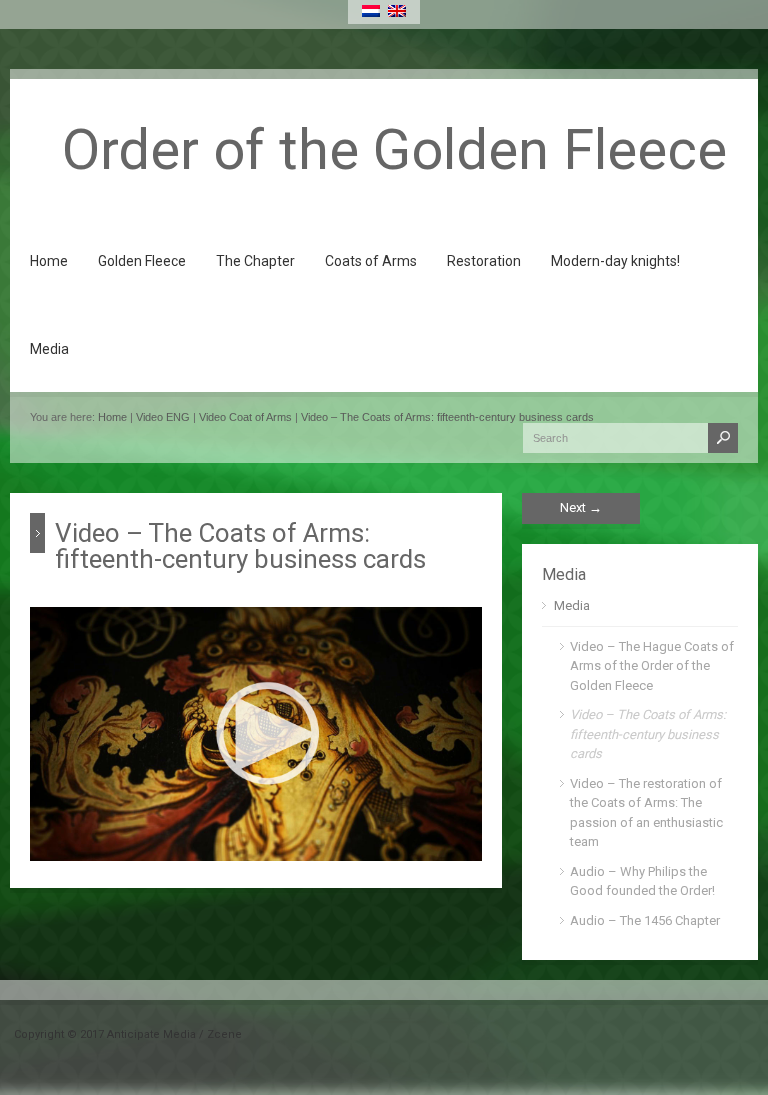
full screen (449, 837)
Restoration (484, 261)
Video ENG (163, 417)
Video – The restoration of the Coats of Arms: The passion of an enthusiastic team (646, 813)
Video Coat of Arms (245, 417)
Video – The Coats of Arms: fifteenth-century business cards (447, 417)
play (58, 834)
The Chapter (255, 261)
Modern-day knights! (615, 261)
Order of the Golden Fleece (394, 150)
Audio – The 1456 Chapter (645, 920)
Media (49, 349)
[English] (397, 11)
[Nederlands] (371, 11)
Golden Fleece (142, 261)
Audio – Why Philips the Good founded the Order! (642, 881)
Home (49, 261)
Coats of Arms (371, 261)
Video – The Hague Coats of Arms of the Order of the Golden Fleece (652, 666)
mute (372, 836)
